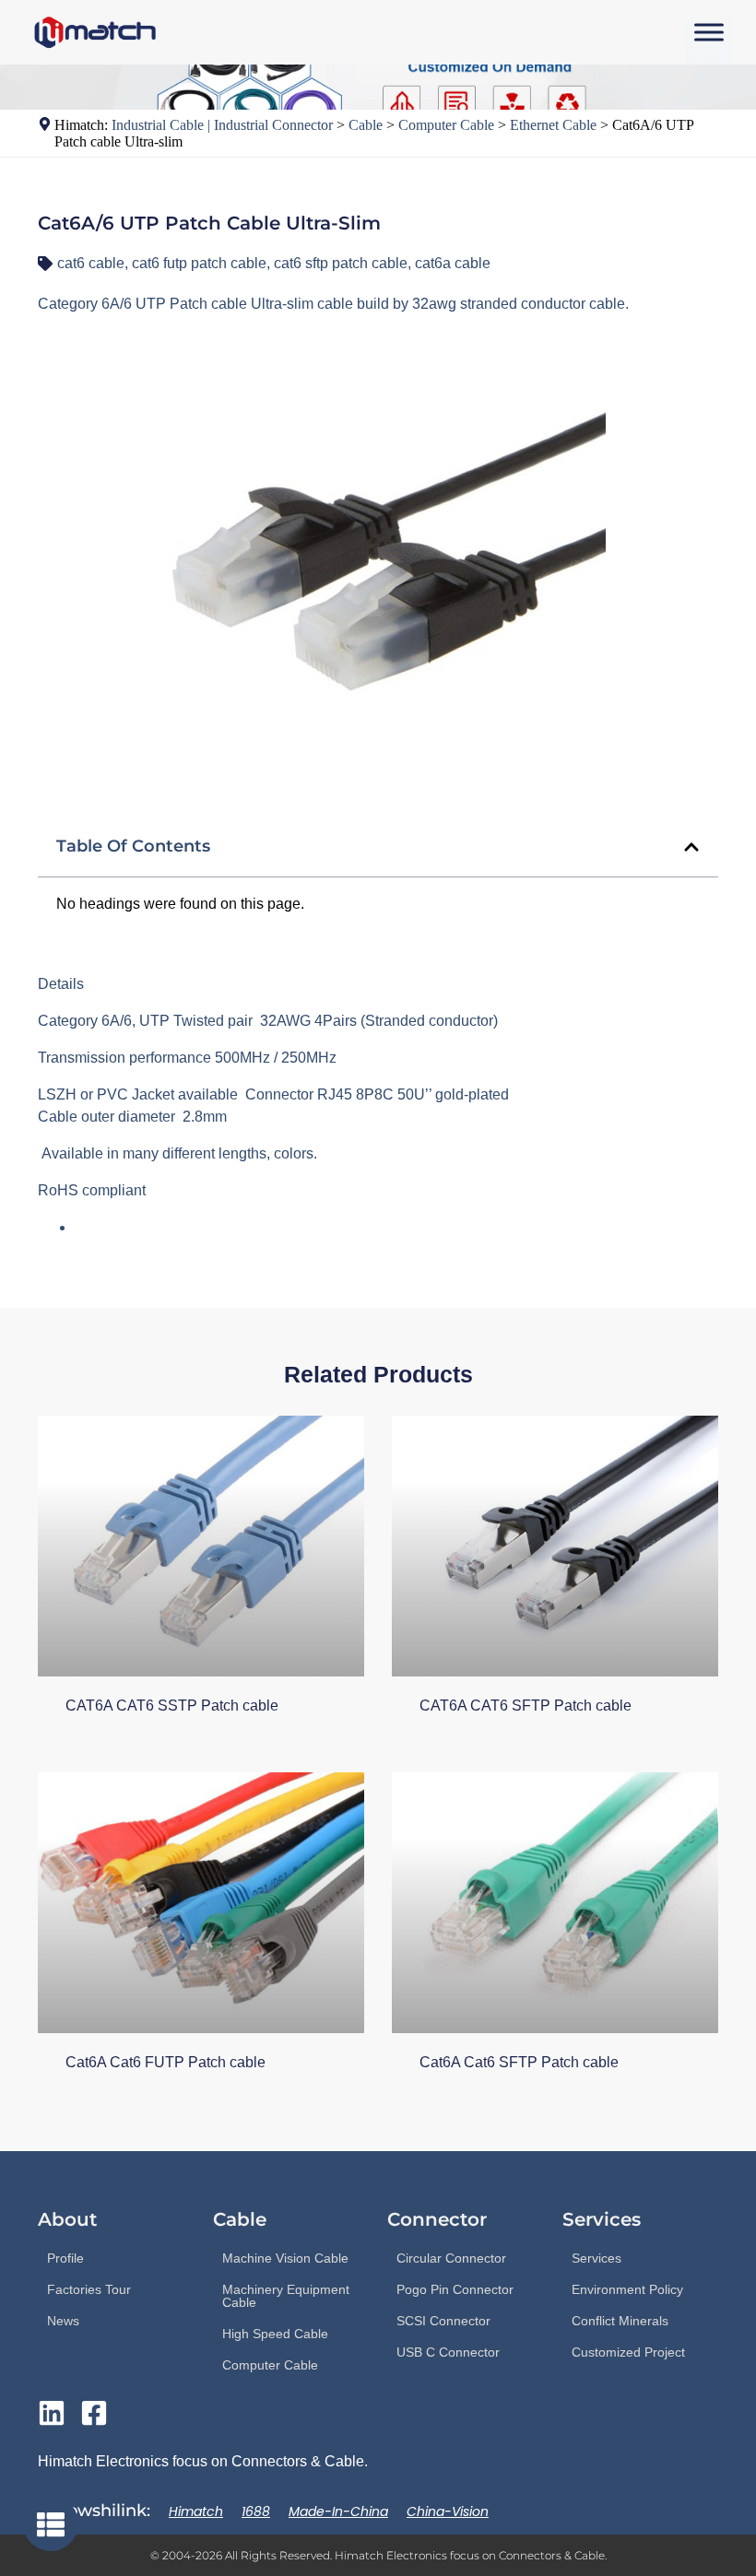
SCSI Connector (443, 2321)
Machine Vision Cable (285, 2258)
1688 (256, 2511)
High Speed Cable (275, 2334)
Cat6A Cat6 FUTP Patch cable (165, 2062)
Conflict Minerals (620, 2321)
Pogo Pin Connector (455, 2289)
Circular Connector (451, 2258)
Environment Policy (627, 2289)
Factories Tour (89, 2289)
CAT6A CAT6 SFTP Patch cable (526, 1706)
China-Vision (448, 2511)
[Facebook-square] (94, 2413)
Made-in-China (338, 2511)
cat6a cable (453, 263)
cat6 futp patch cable (199, 263)
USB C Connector (448, 2352)
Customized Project (628, 2352)
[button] (691, 847)
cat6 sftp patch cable (341, 263)
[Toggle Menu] (709, 32)
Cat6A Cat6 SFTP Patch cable (519, 2062)
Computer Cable (270, 2365)
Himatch (196, 2511)
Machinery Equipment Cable (286, 2296)
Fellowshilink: (94, 2511)
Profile (65, 2258)
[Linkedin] (52, 2413)
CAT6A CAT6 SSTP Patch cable (172, 1706)
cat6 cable (91, 263)
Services (597, 2258)
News (63, 2321)
